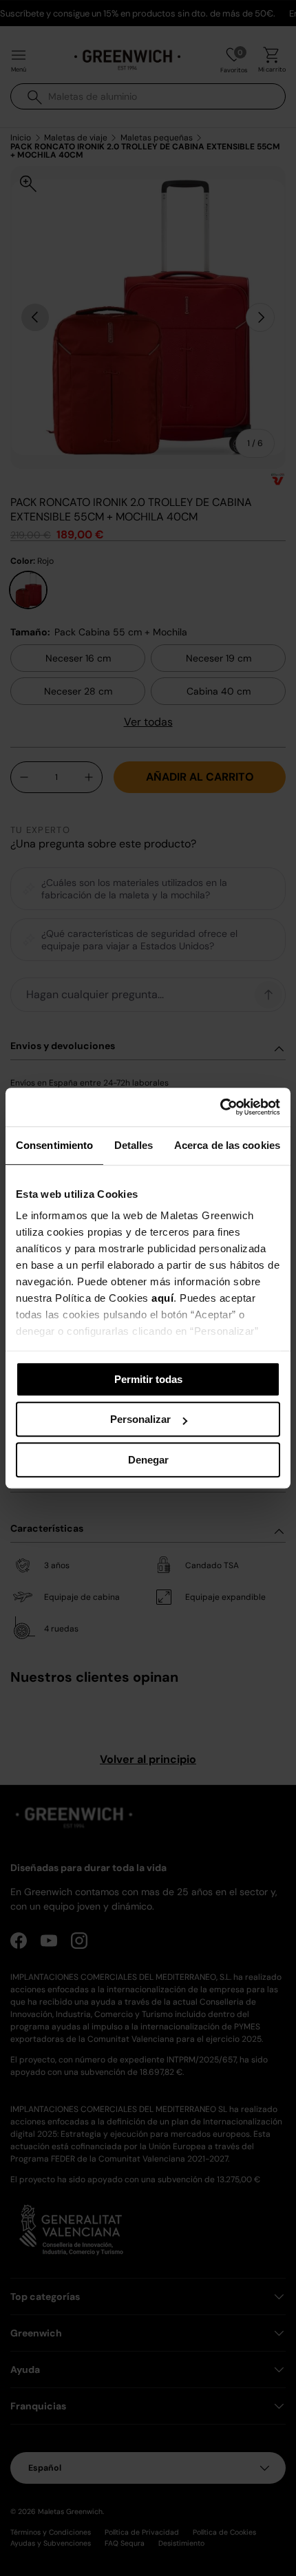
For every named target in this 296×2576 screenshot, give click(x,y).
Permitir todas (148, 1379)
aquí (162, 1298)
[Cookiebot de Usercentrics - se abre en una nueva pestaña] (220, 1107)
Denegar (148, 1460)
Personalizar (140, 1419)
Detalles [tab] (134, 1145)
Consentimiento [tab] (54, 1145)
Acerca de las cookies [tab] (227, 1145)
